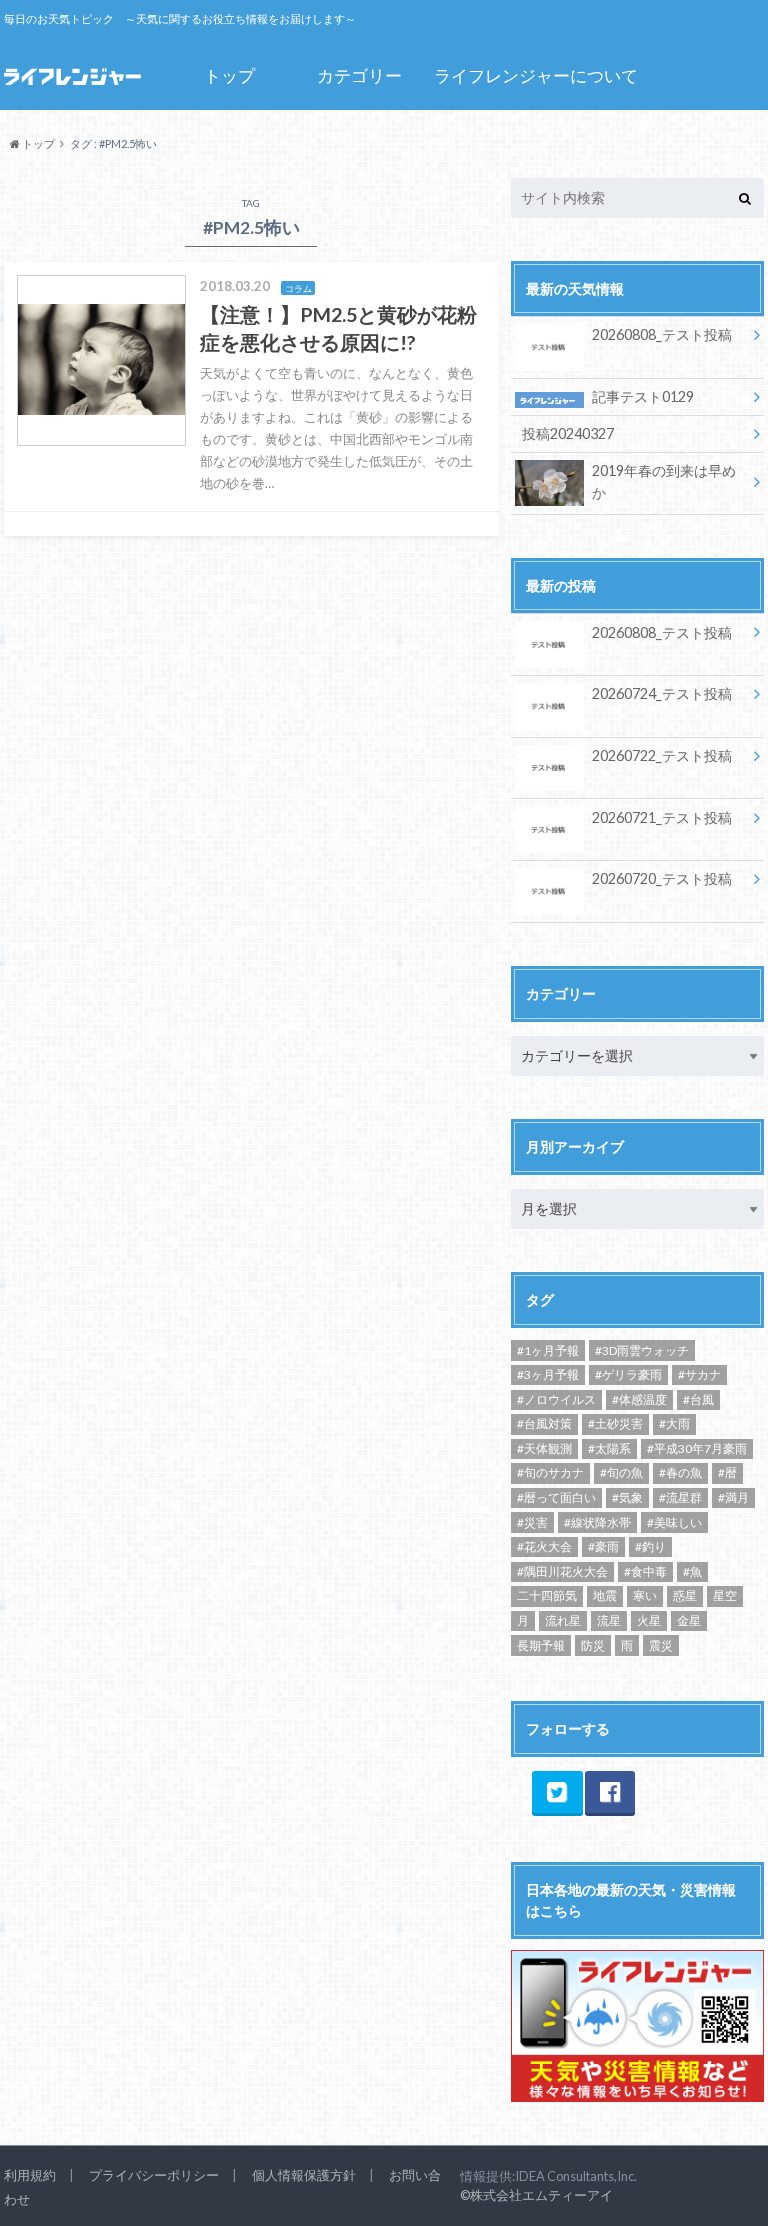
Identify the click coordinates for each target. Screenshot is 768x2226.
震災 (661, 1645)
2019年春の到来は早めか (664, 481)
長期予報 (541, 1645)
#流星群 (680, 1497)
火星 (649, 1620)
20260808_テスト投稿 (662, 334)
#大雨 (674, 1423)
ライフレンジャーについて (536, 75)
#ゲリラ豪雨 (628, 1374)
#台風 (698, 1399)
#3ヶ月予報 (548, 1374)
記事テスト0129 (643, 396)
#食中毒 (645, 1571)
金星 (689, 1620)
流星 (609, 1620)
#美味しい (674, 1522)
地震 (605, 1595)
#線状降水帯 (597, 1522)
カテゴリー (359, 75)
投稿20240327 (568, 433)
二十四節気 (547, 1595)
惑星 (685, 1595)
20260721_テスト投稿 (662, 817)
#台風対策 (544, 1423)
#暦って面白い (556, 1497)
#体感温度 (639, 1399)
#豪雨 (603, 1546)
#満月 (733, 1497)
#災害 (532, 1522)
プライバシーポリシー (154, 2175)
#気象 (627, 1497)
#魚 (692, 1571)
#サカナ (699, 1374)
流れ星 (563, 1620)
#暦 (727, 1472)
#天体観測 (544, 1448)
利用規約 (30, 2175)
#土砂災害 (615, 1423)
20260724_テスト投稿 (662, 693)
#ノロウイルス (556, 1399)
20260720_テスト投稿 (662, 878)
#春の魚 (680, 1472)
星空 (725, 1595)
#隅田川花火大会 (562, 1571)
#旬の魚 (621, 1472)
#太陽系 (609, 1448)
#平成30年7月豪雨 (697, 1448)
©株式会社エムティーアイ (536, 2195)
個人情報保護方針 (304, 2175)
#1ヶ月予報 (548, 1350)
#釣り (650, 1546)
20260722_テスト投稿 (662, 755)
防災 (593, 1645)
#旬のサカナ (550, 1472)
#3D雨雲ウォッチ (642, 1350)
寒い (645, 1595)
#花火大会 (544, 1546)
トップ (229, 75)
